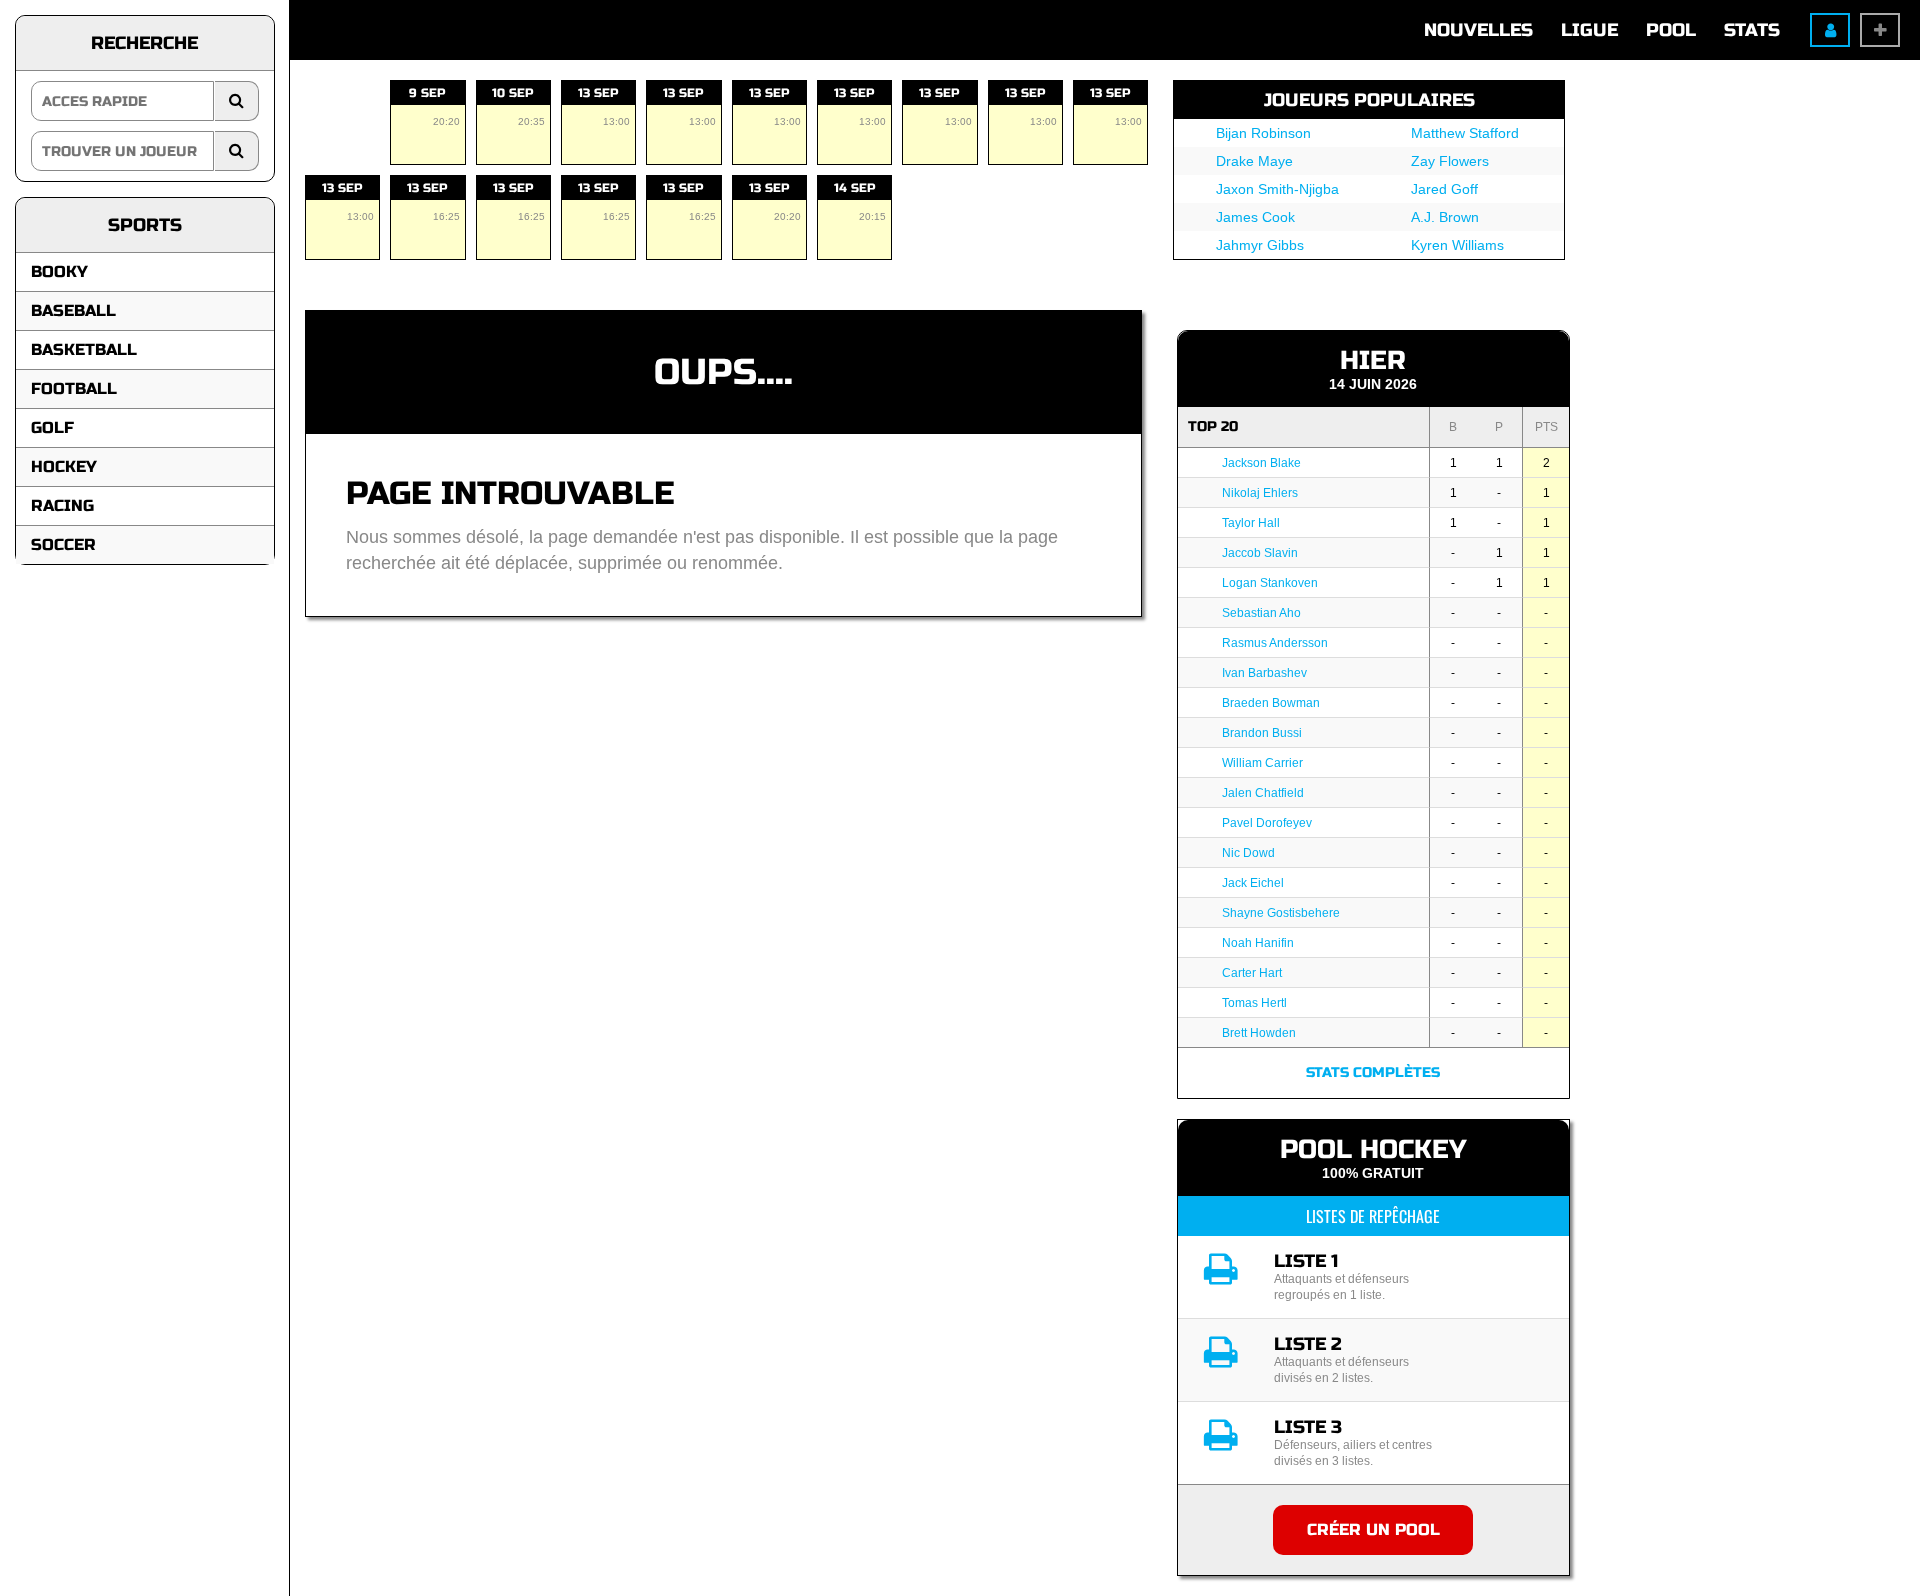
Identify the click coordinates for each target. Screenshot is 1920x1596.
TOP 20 (1213, 426)
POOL (1671, 30)
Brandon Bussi (1262, 733)
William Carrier (1262, 763)
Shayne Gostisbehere (1281, 913)
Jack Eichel (1253, 883)
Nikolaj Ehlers (1260, 493)
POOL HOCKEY (1373, 1149)
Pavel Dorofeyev (1267, 823)
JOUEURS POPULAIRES (1369, 100)
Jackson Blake (1261, 463)
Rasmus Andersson (1275, 643)
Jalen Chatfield (1263, 793)
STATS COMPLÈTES (1373, 1072)
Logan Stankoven (1270, 583)
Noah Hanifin (1258, 943)
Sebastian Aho (1261, 613)
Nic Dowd (1248, 853)
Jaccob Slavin (1260, 553)
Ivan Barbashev (1264, 673)
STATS (1752, 30)
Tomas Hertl (1254, 1003)
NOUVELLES (1478, 30)
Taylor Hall (1251, 523)
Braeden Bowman (1271, 703)
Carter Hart (1252, 973)
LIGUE (1589, 30)
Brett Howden (1259, 1033)
